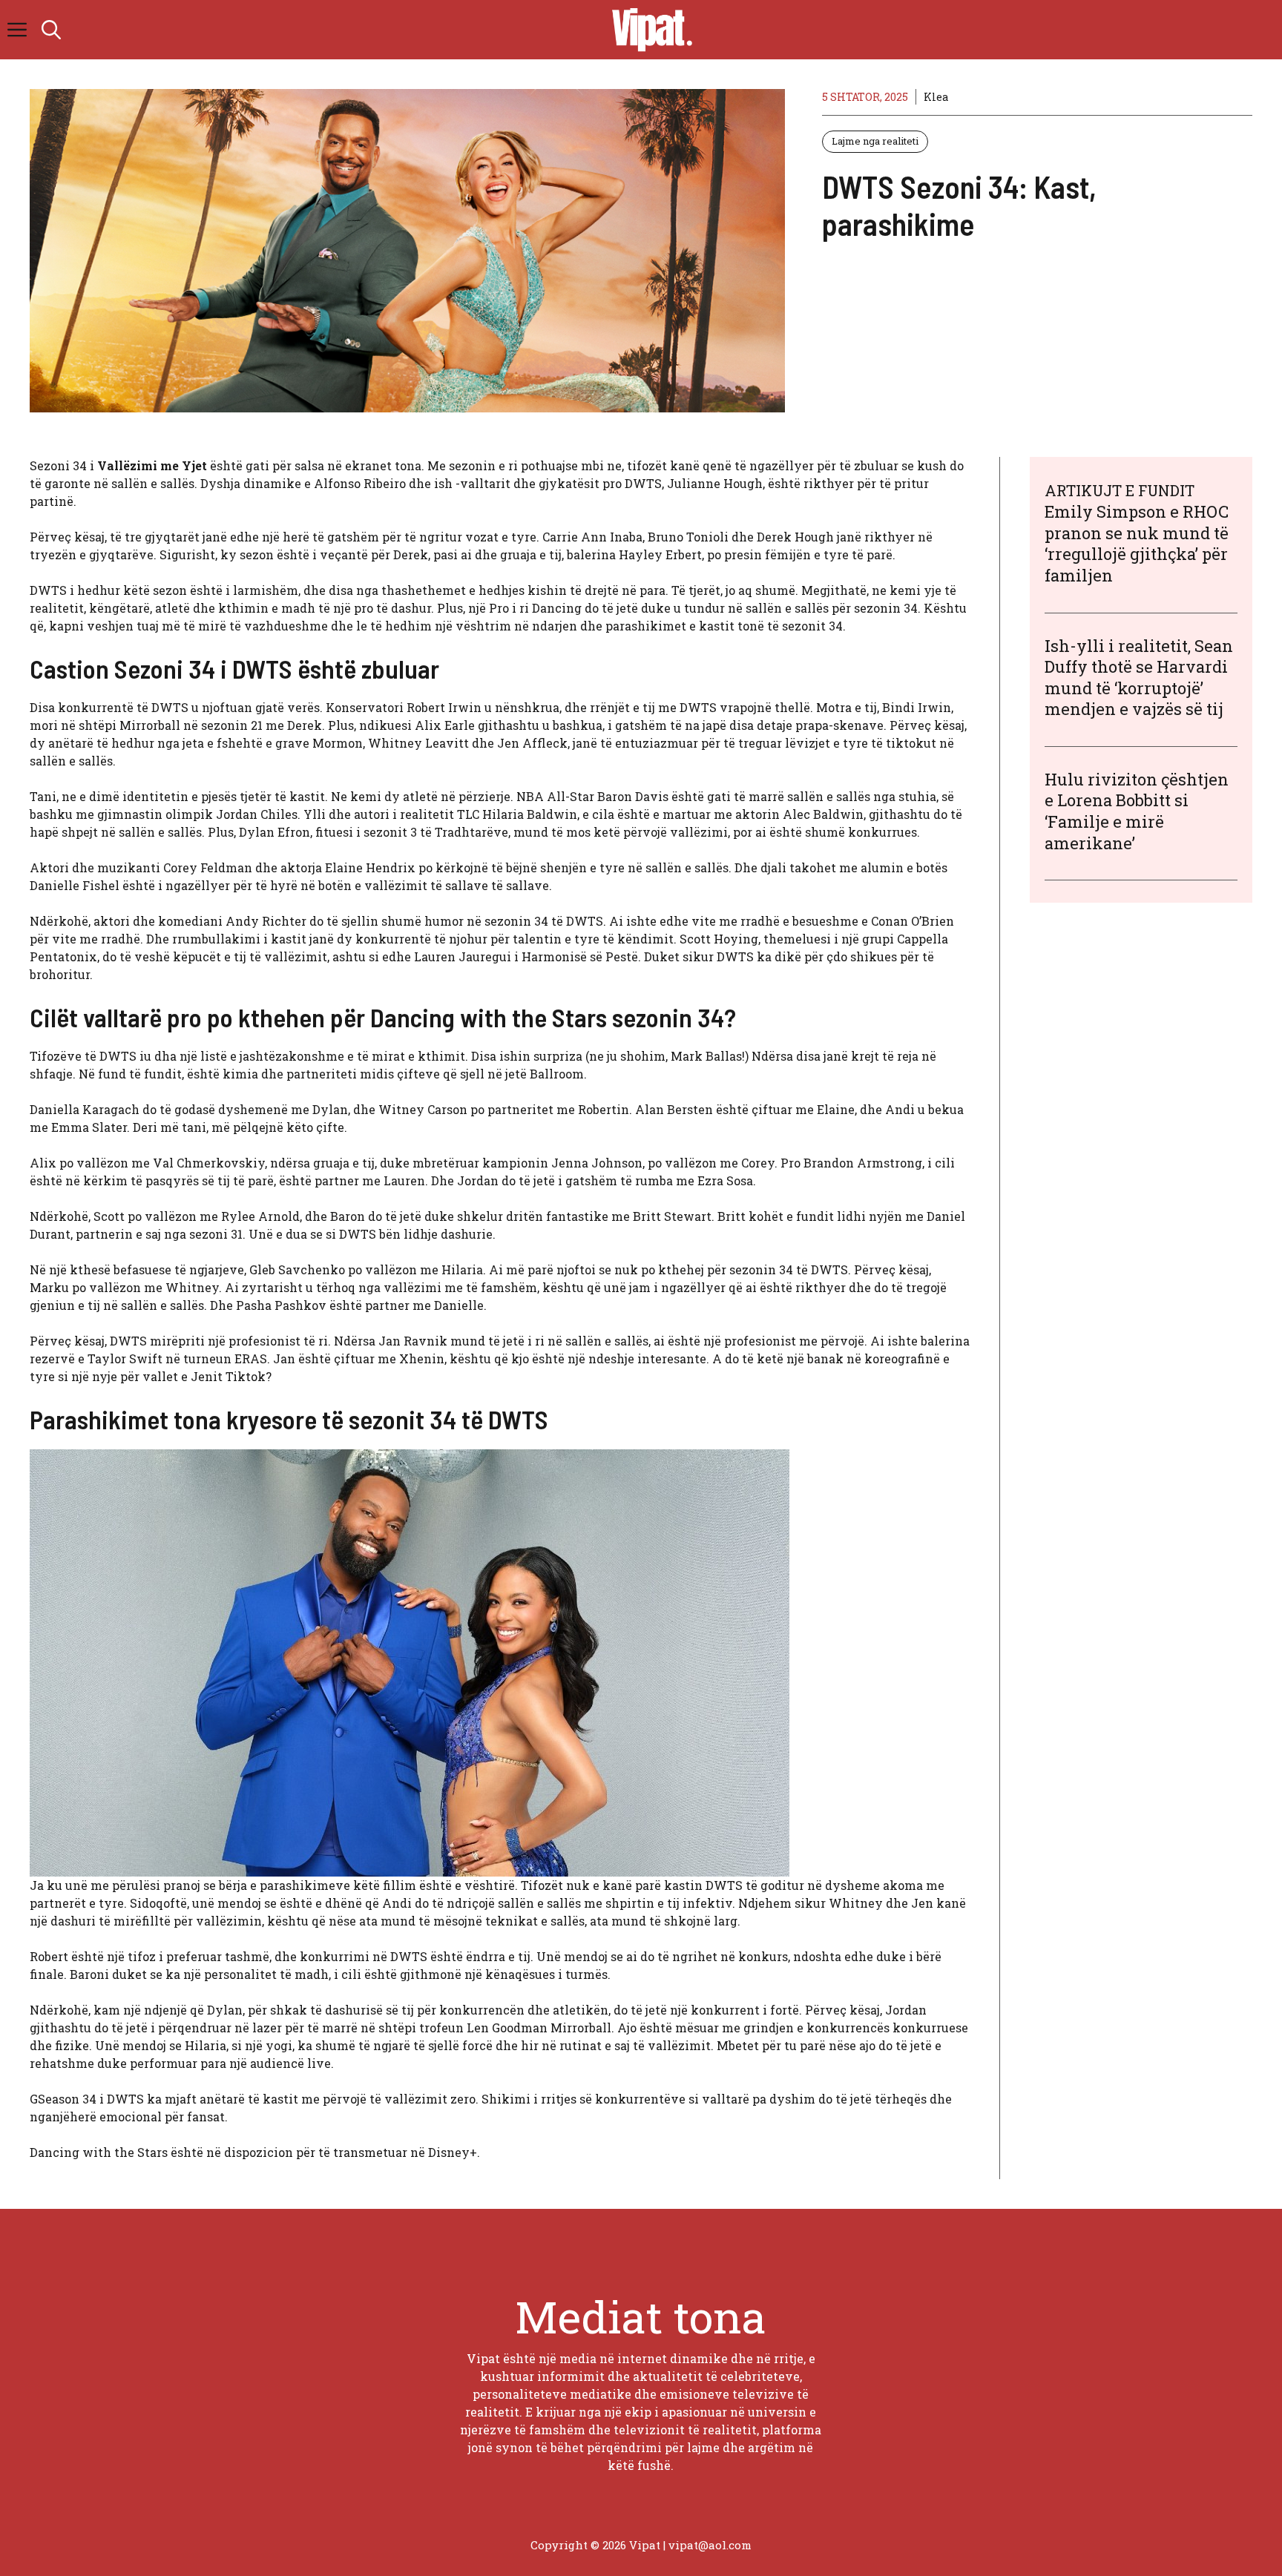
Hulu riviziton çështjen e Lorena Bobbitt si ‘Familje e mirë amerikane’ (1137, 811)
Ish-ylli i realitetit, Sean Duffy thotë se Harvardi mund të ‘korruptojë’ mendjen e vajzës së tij (1139, 678)
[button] (51, 30)
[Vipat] (648, 30)
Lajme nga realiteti (875, 141)
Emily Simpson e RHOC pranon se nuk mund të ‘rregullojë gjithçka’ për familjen (1137, 543)
